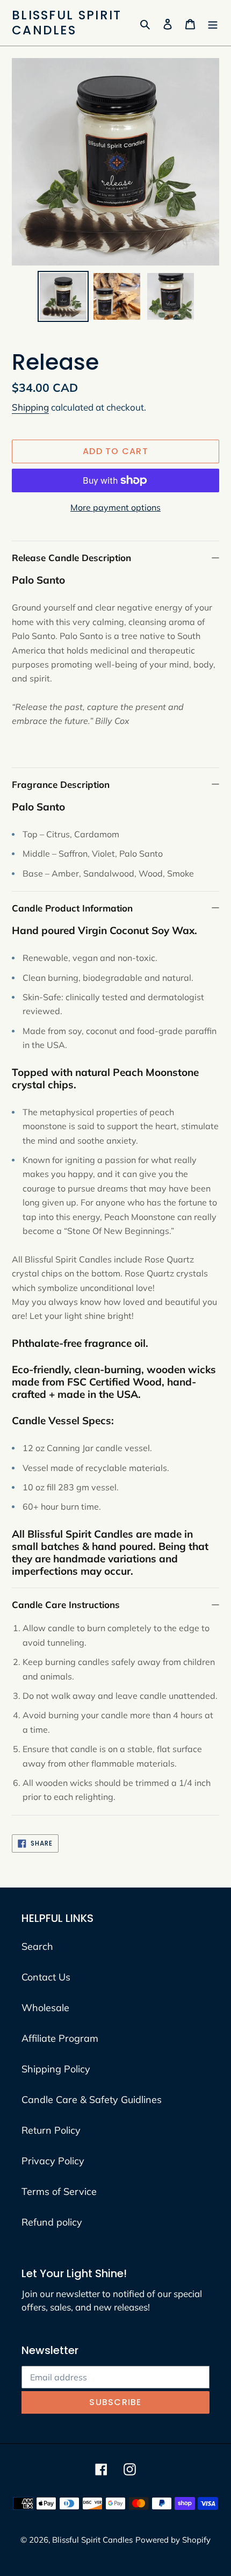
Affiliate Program (60, 2038)
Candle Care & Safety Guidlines (92, 2100)
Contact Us (46, 1977)
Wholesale (45, 2008)
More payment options (115, 507)
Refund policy (52, 2222)
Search (37, 1946)
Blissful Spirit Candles (67, 23)
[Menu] (213, 23)
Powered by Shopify (173, 2540)
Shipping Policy (56, 2069)
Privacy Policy (53, 2161)
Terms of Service (59, 2191)
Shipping (30, 407)
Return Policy (51, 2130)
